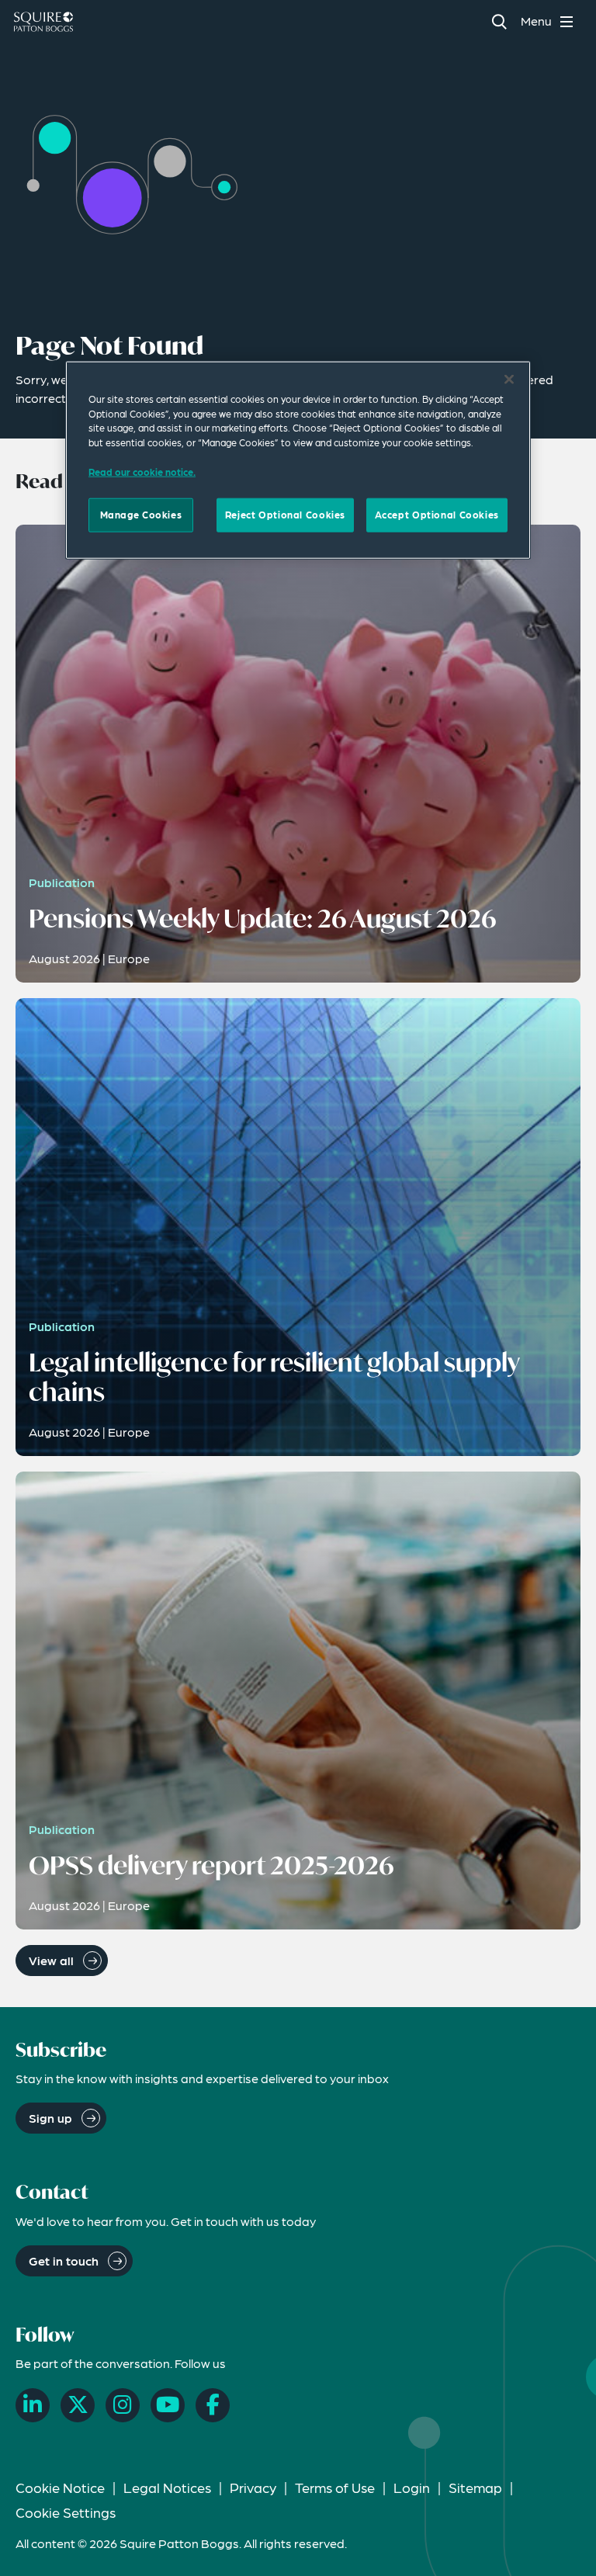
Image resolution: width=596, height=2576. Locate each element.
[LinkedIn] (33, 2405)
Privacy (253, 2487)
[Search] (499, 21)
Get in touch (64, 2261)
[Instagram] (123, 2405)
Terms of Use (335, 2487)
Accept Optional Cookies (437, 515)
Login (412, 2487)
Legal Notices (167, 2487)
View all (51, 1960)
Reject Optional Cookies (285, 515)
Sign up (50, 2118)
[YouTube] (168, 2405)
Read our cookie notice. (142, 471)
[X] (78, 2405)
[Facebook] (213, 2405)
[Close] (509, 380)
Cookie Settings (66, 2512)
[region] (298, 460)
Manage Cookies (141, 515)
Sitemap (475, 2487)
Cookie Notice (60, 2487)
